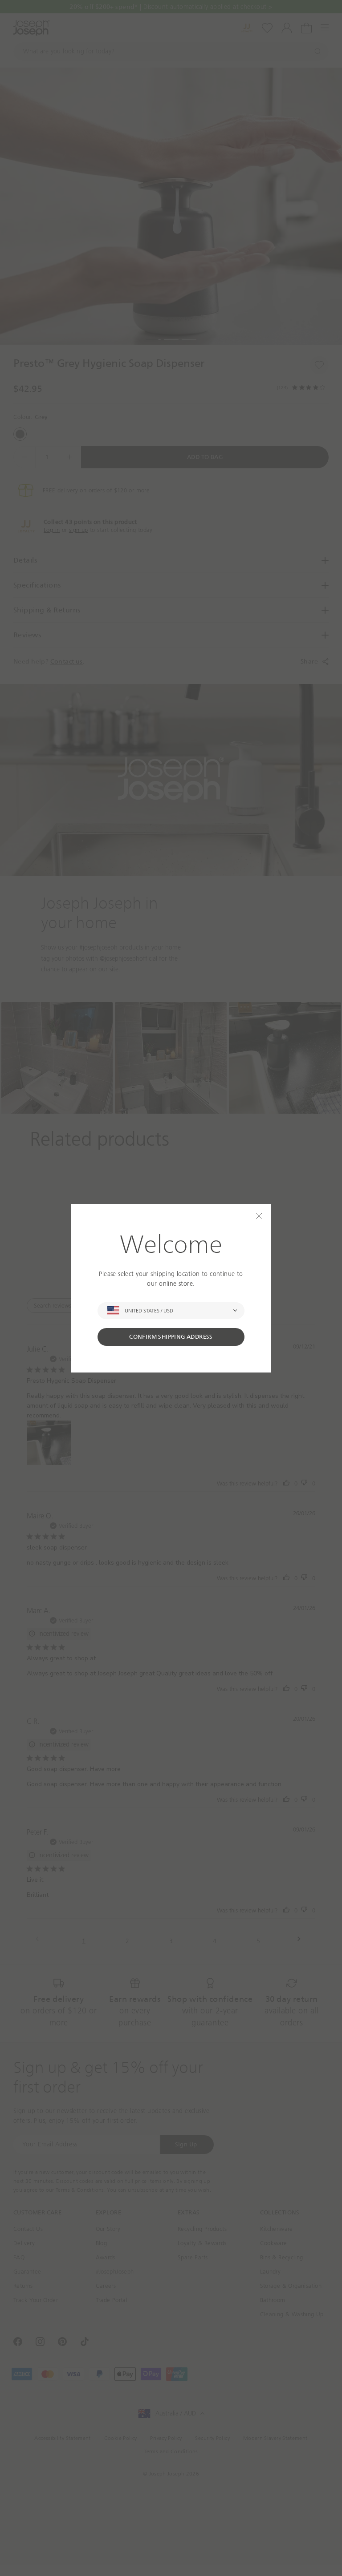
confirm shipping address (171, 1337)
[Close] (259, 1216)
